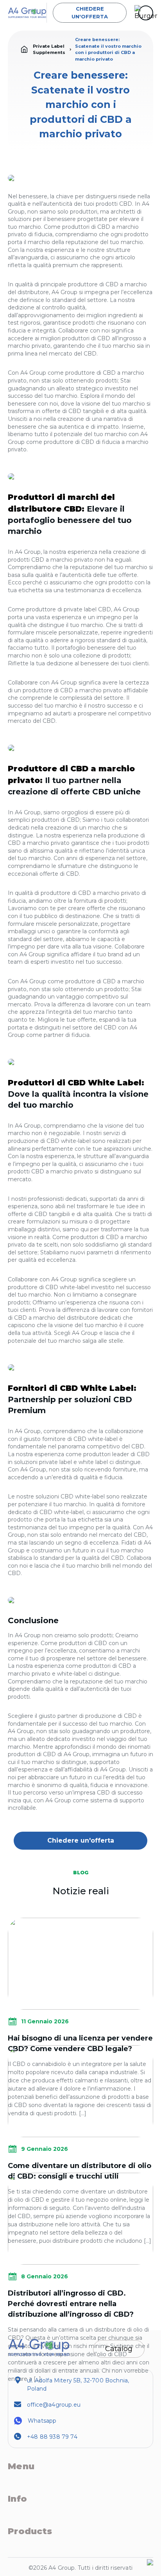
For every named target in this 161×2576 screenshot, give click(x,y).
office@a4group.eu (54, 2405)
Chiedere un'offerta (90, 13)
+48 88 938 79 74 (52, 2437)
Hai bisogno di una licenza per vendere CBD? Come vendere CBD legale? (80, 2043)
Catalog (119, 2349)
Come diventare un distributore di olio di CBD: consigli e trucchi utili (80, 2171)
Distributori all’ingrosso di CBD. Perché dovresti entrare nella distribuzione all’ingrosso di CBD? (71, 2304)
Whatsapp (42, 2421)
